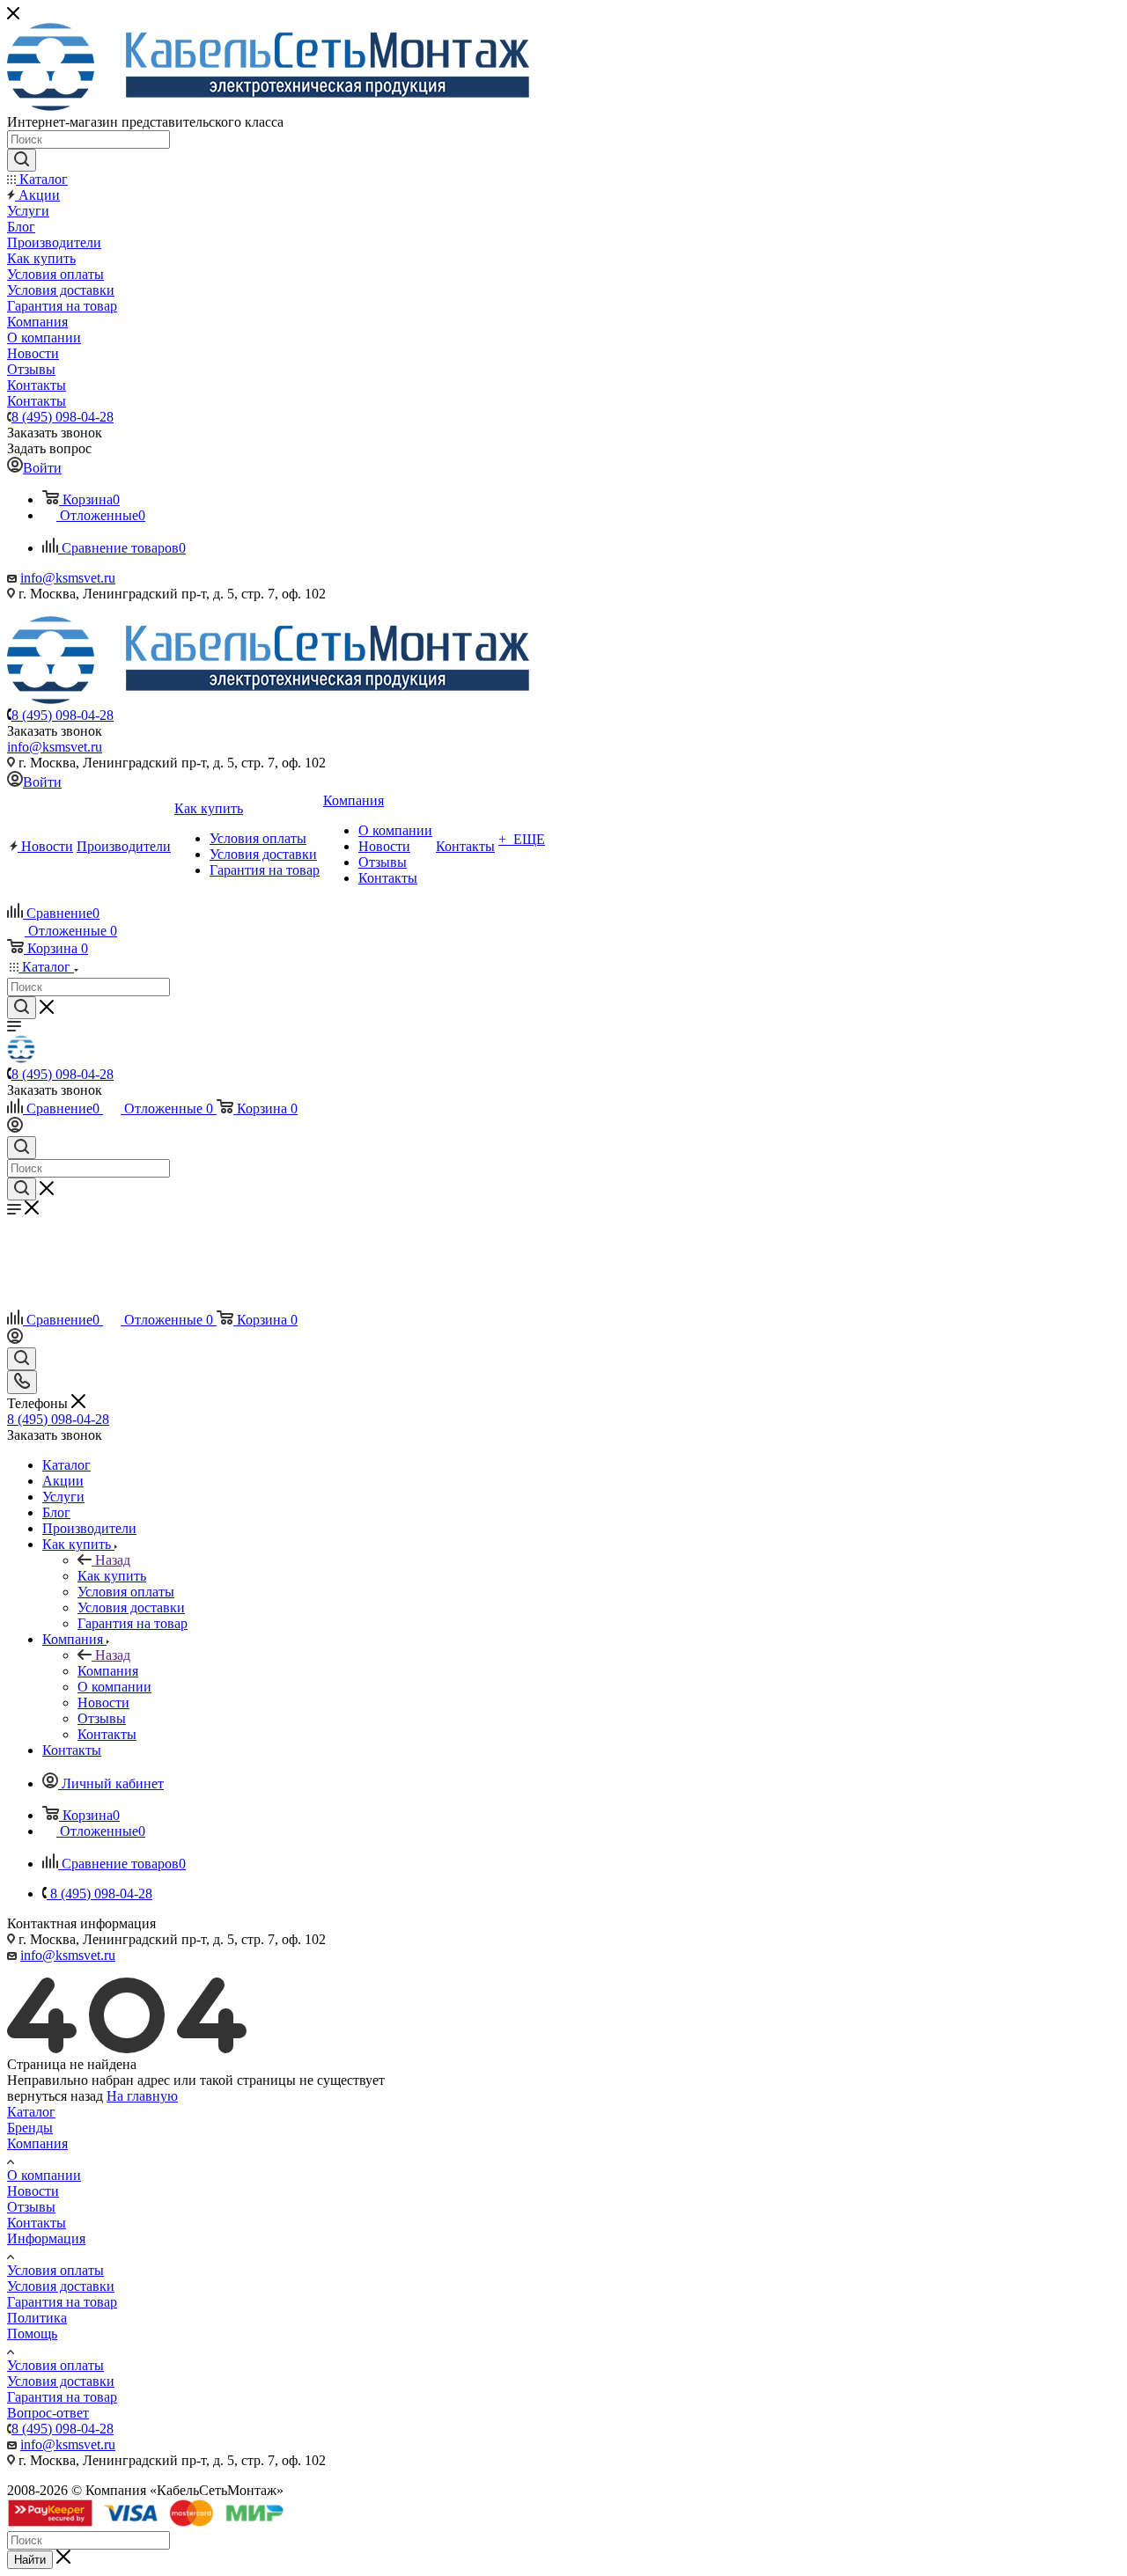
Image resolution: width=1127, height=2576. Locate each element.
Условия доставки (61, 2286)
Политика (37, 2318)
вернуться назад (55, 2096)
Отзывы (31, 2207)
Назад (113, 1560)
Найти (30, 2560)
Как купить (112, 1576)
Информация (46, 2238)
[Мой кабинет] (15, 1128)
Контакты (37, 2223)
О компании (44, 2175)
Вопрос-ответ (48, 2413)
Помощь (32, 2334)
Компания (108, 1671)
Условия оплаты (55, 2270)
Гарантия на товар (62, 2302)
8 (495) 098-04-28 (63, 417)
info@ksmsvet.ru (68, 578)
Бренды (30, 2128)
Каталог (31, 2112)
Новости (33, 2191)
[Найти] (22, 160)
